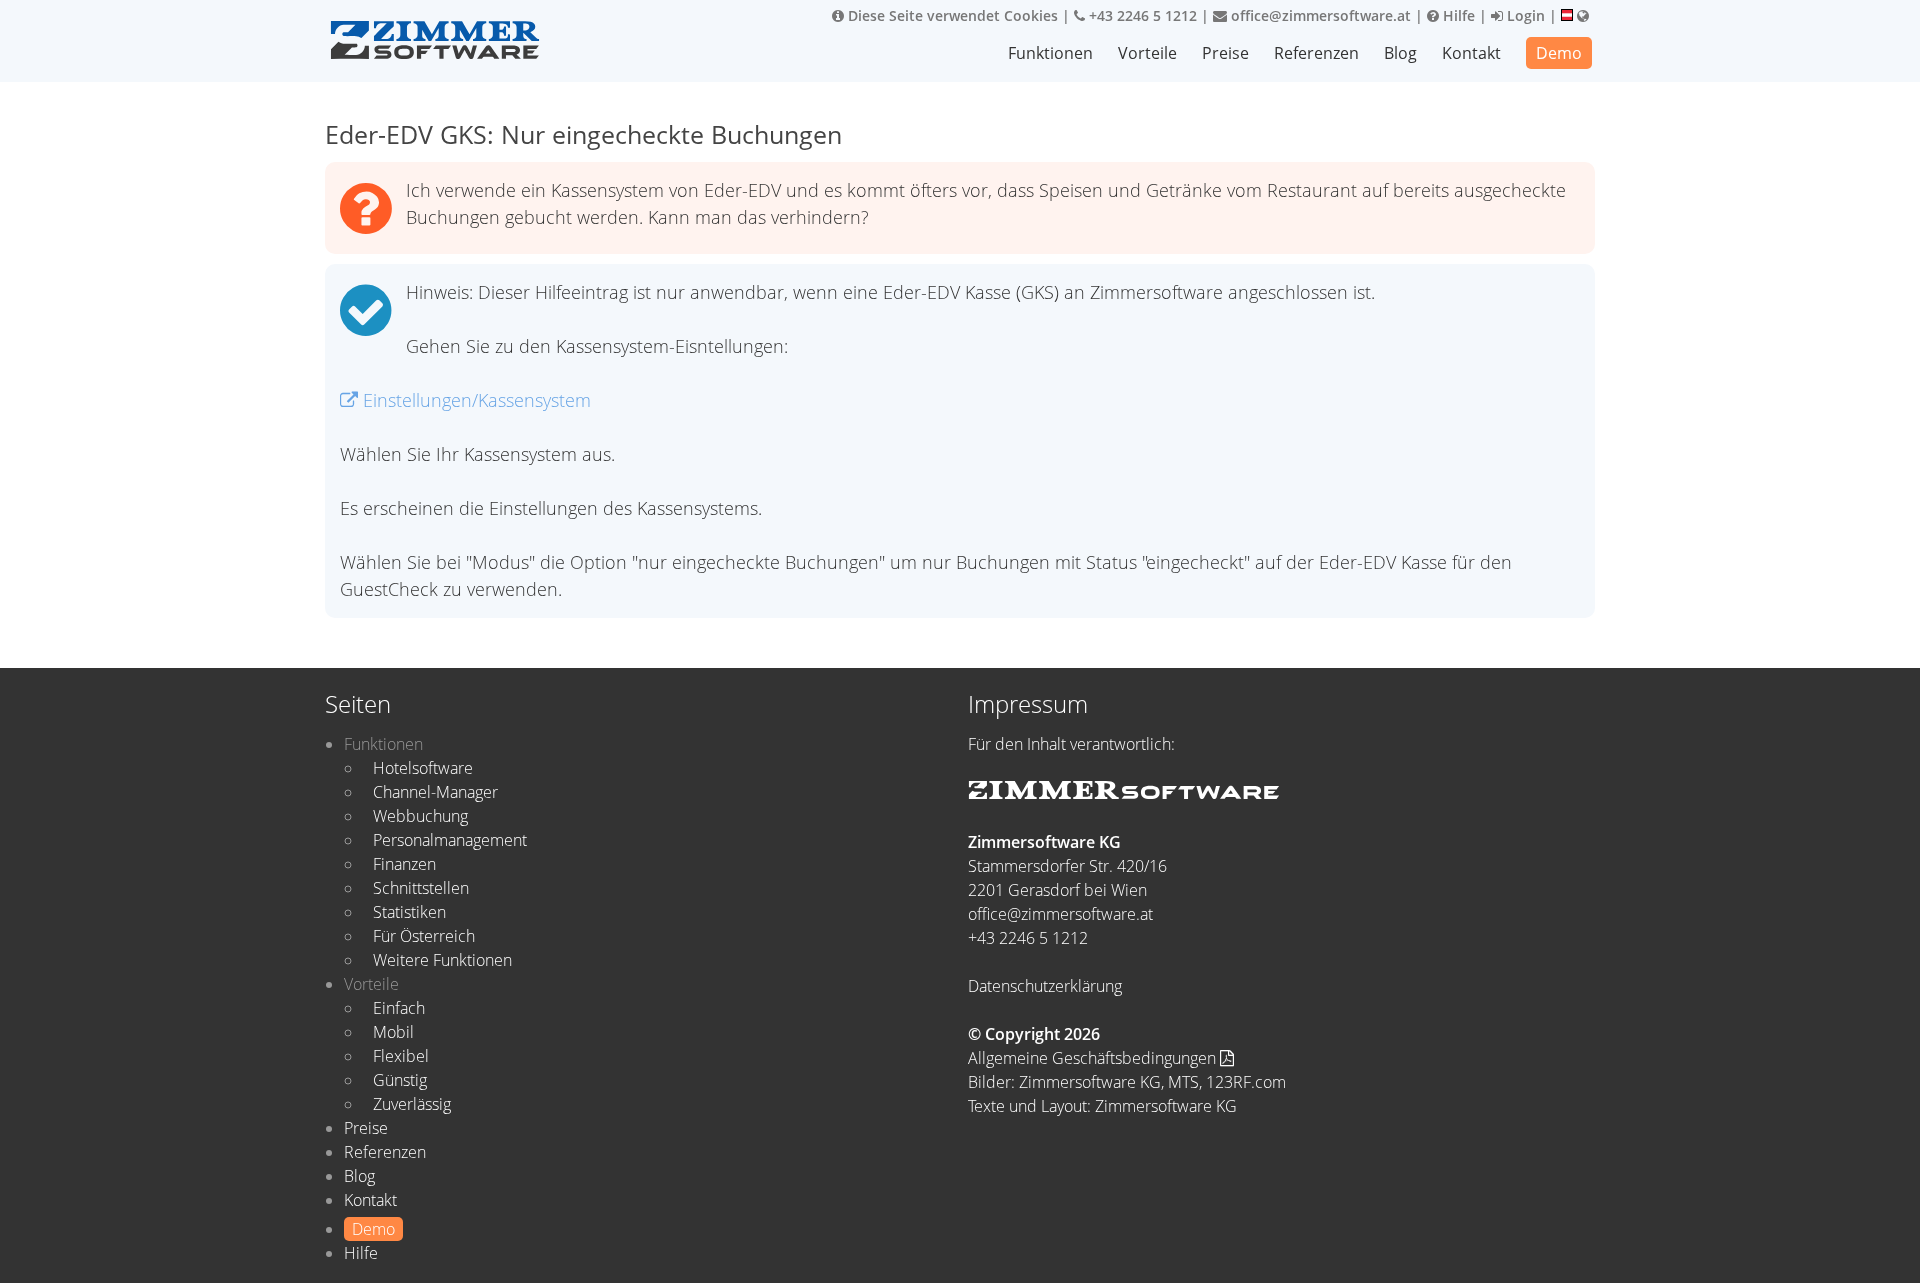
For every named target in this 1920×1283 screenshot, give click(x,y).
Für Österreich (424, 936)
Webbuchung (420, 816)
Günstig (400, 1080)
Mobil (393, 1032)
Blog (1400, 53)
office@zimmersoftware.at (1319, 15)
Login (1524, 15)
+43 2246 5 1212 (1141, 15)
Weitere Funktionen (442, 960)
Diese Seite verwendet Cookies (951, 15)
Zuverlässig (412, 1104)
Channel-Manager (435, 792)
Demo (1559, 53)
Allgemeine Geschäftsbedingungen (1094, 1058)
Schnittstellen (421, 888)
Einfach (399, 1008)
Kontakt (1471, 53)
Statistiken (409, 912)
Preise (1225, 53)
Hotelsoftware (423, 768)
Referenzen (1316, 53)
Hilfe (1457, 15)
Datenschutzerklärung (1045, 986)
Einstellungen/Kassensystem (474, 400)
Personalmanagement (450, 840)
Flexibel (401, 1056)
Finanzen (404, 864)
